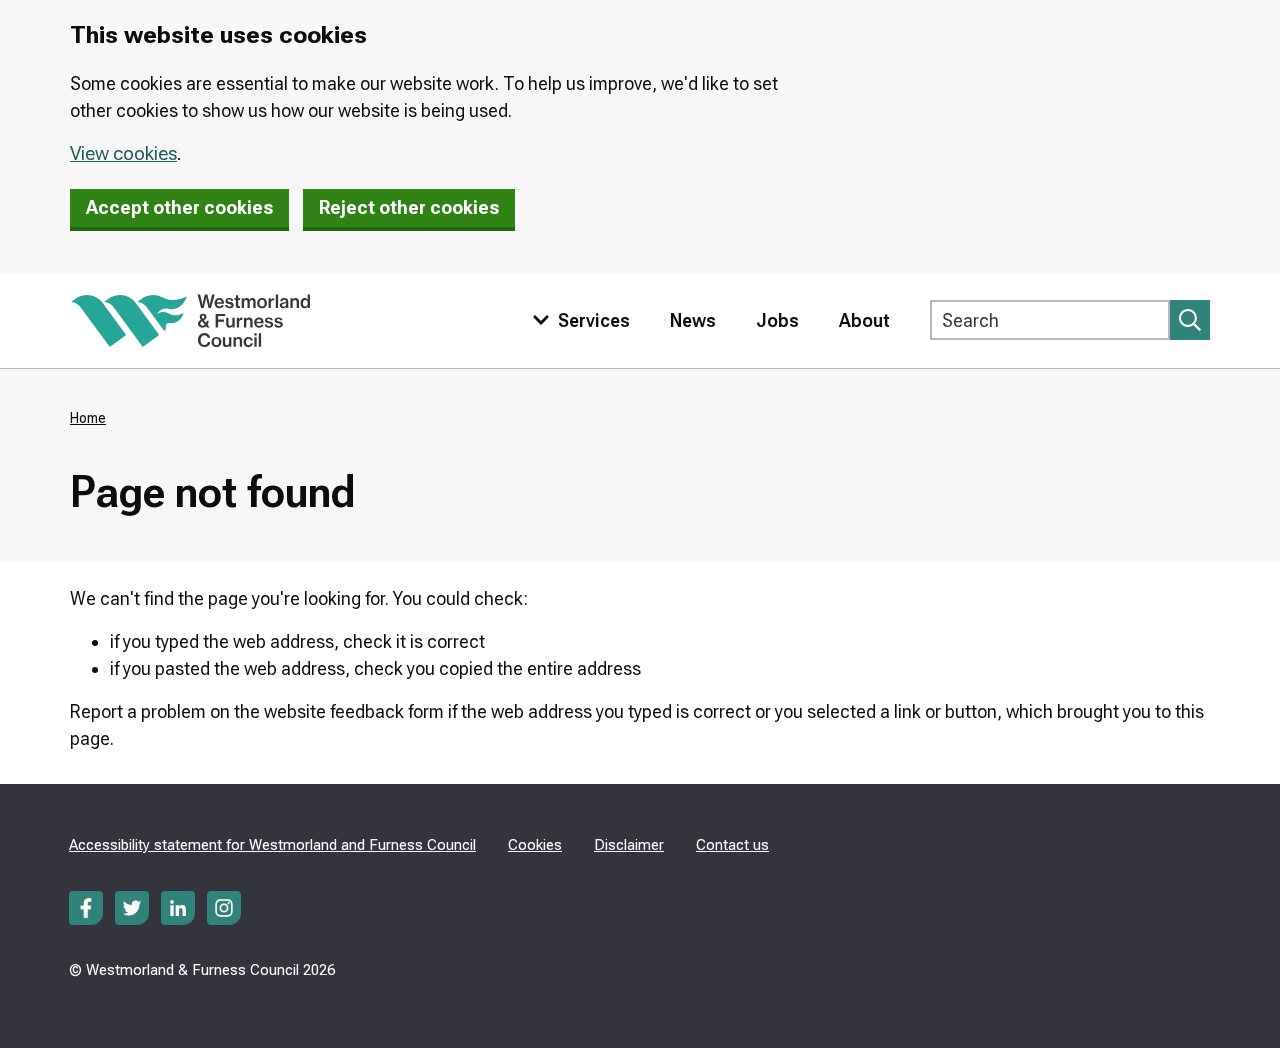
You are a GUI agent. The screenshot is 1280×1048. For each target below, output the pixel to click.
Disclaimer (629, 845)
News (693, 320)
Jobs (777, 320)
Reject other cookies (409, 207)
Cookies (535, 845)
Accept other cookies (179, 207)
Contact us (732, 845)
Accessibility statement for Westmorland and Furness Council (272, 845)
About (864, 320)
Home (88, 418)
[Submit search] (1190, 320)
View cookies (123, 153)
